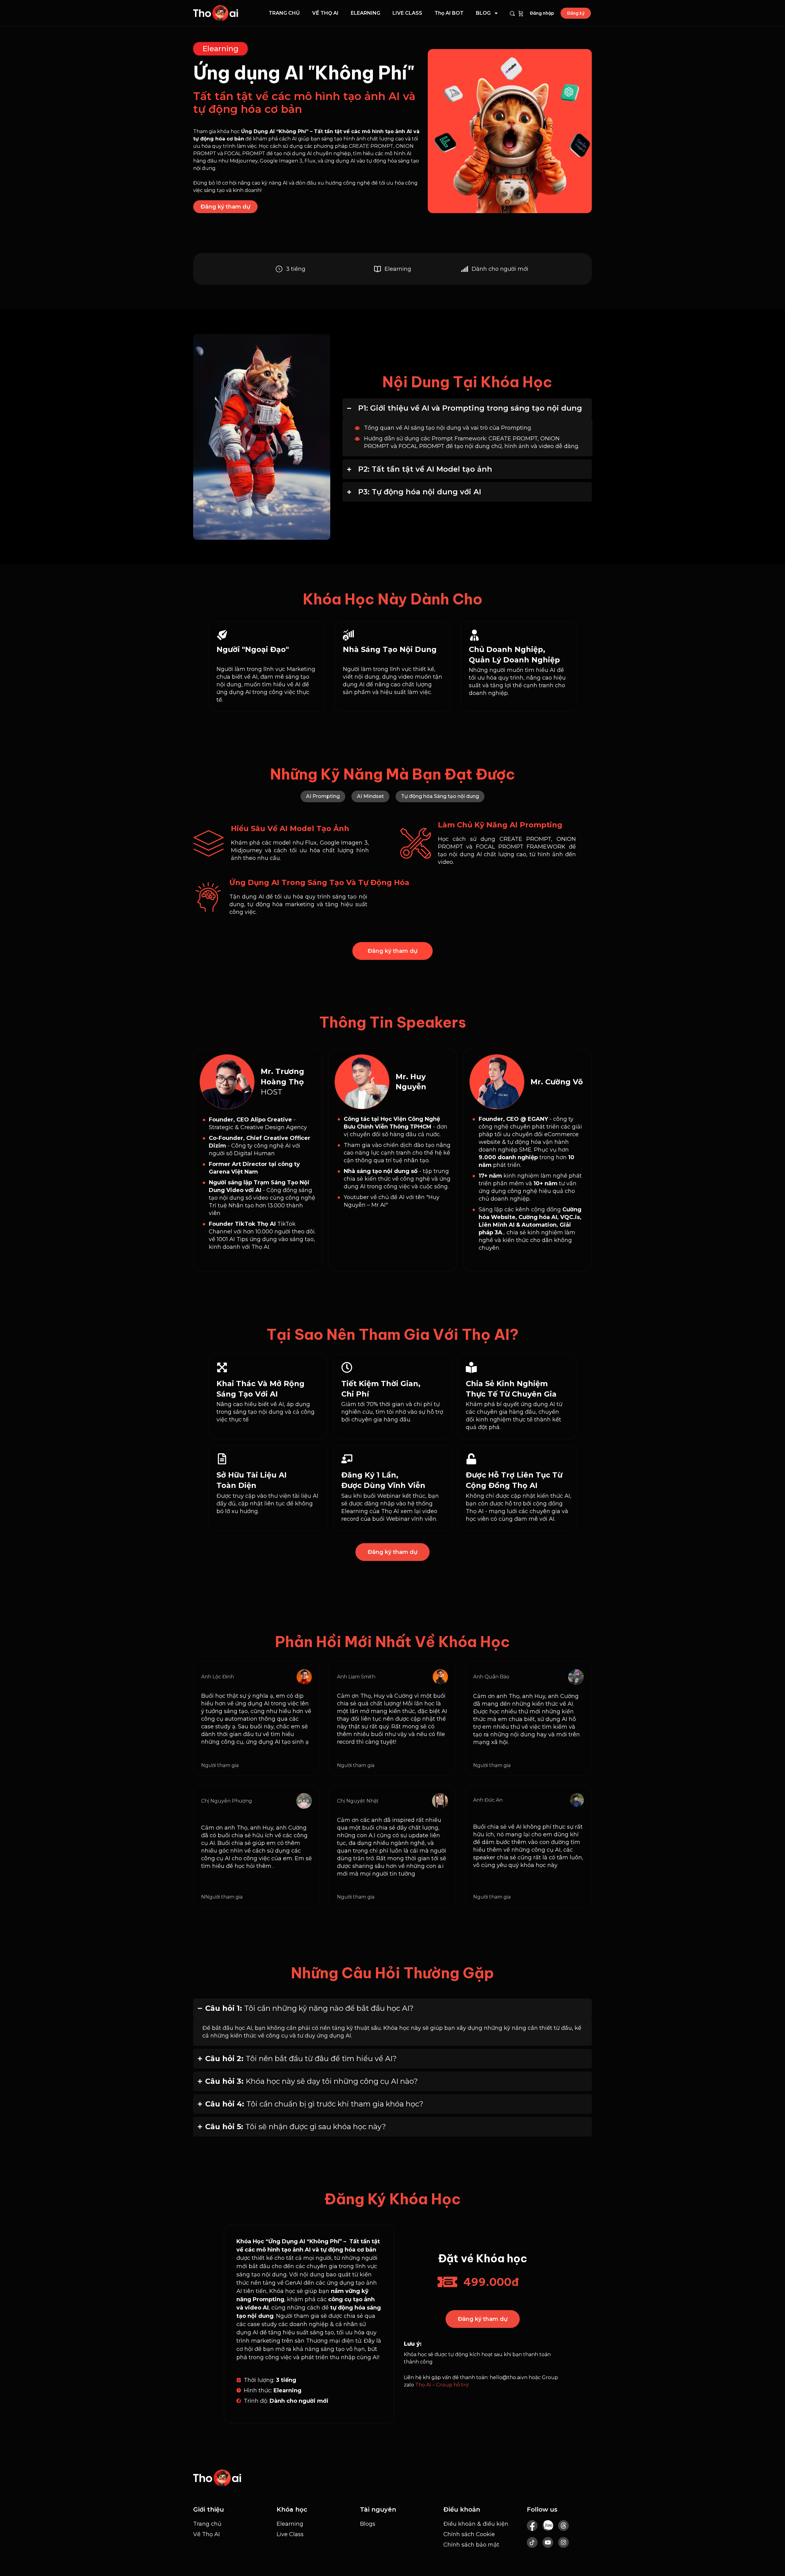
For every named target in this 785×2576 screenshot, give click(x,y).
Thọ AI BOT (449, 13)
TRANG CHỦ (284, 13)
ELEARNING (366, 13)
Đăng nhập (542, 13)
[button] (323, 796)
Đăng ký (576, 13)
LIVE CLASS (407, 13)
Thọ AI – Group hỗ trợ (442, 2385)
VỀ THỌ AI (325, 13)
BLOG (483, 13)
